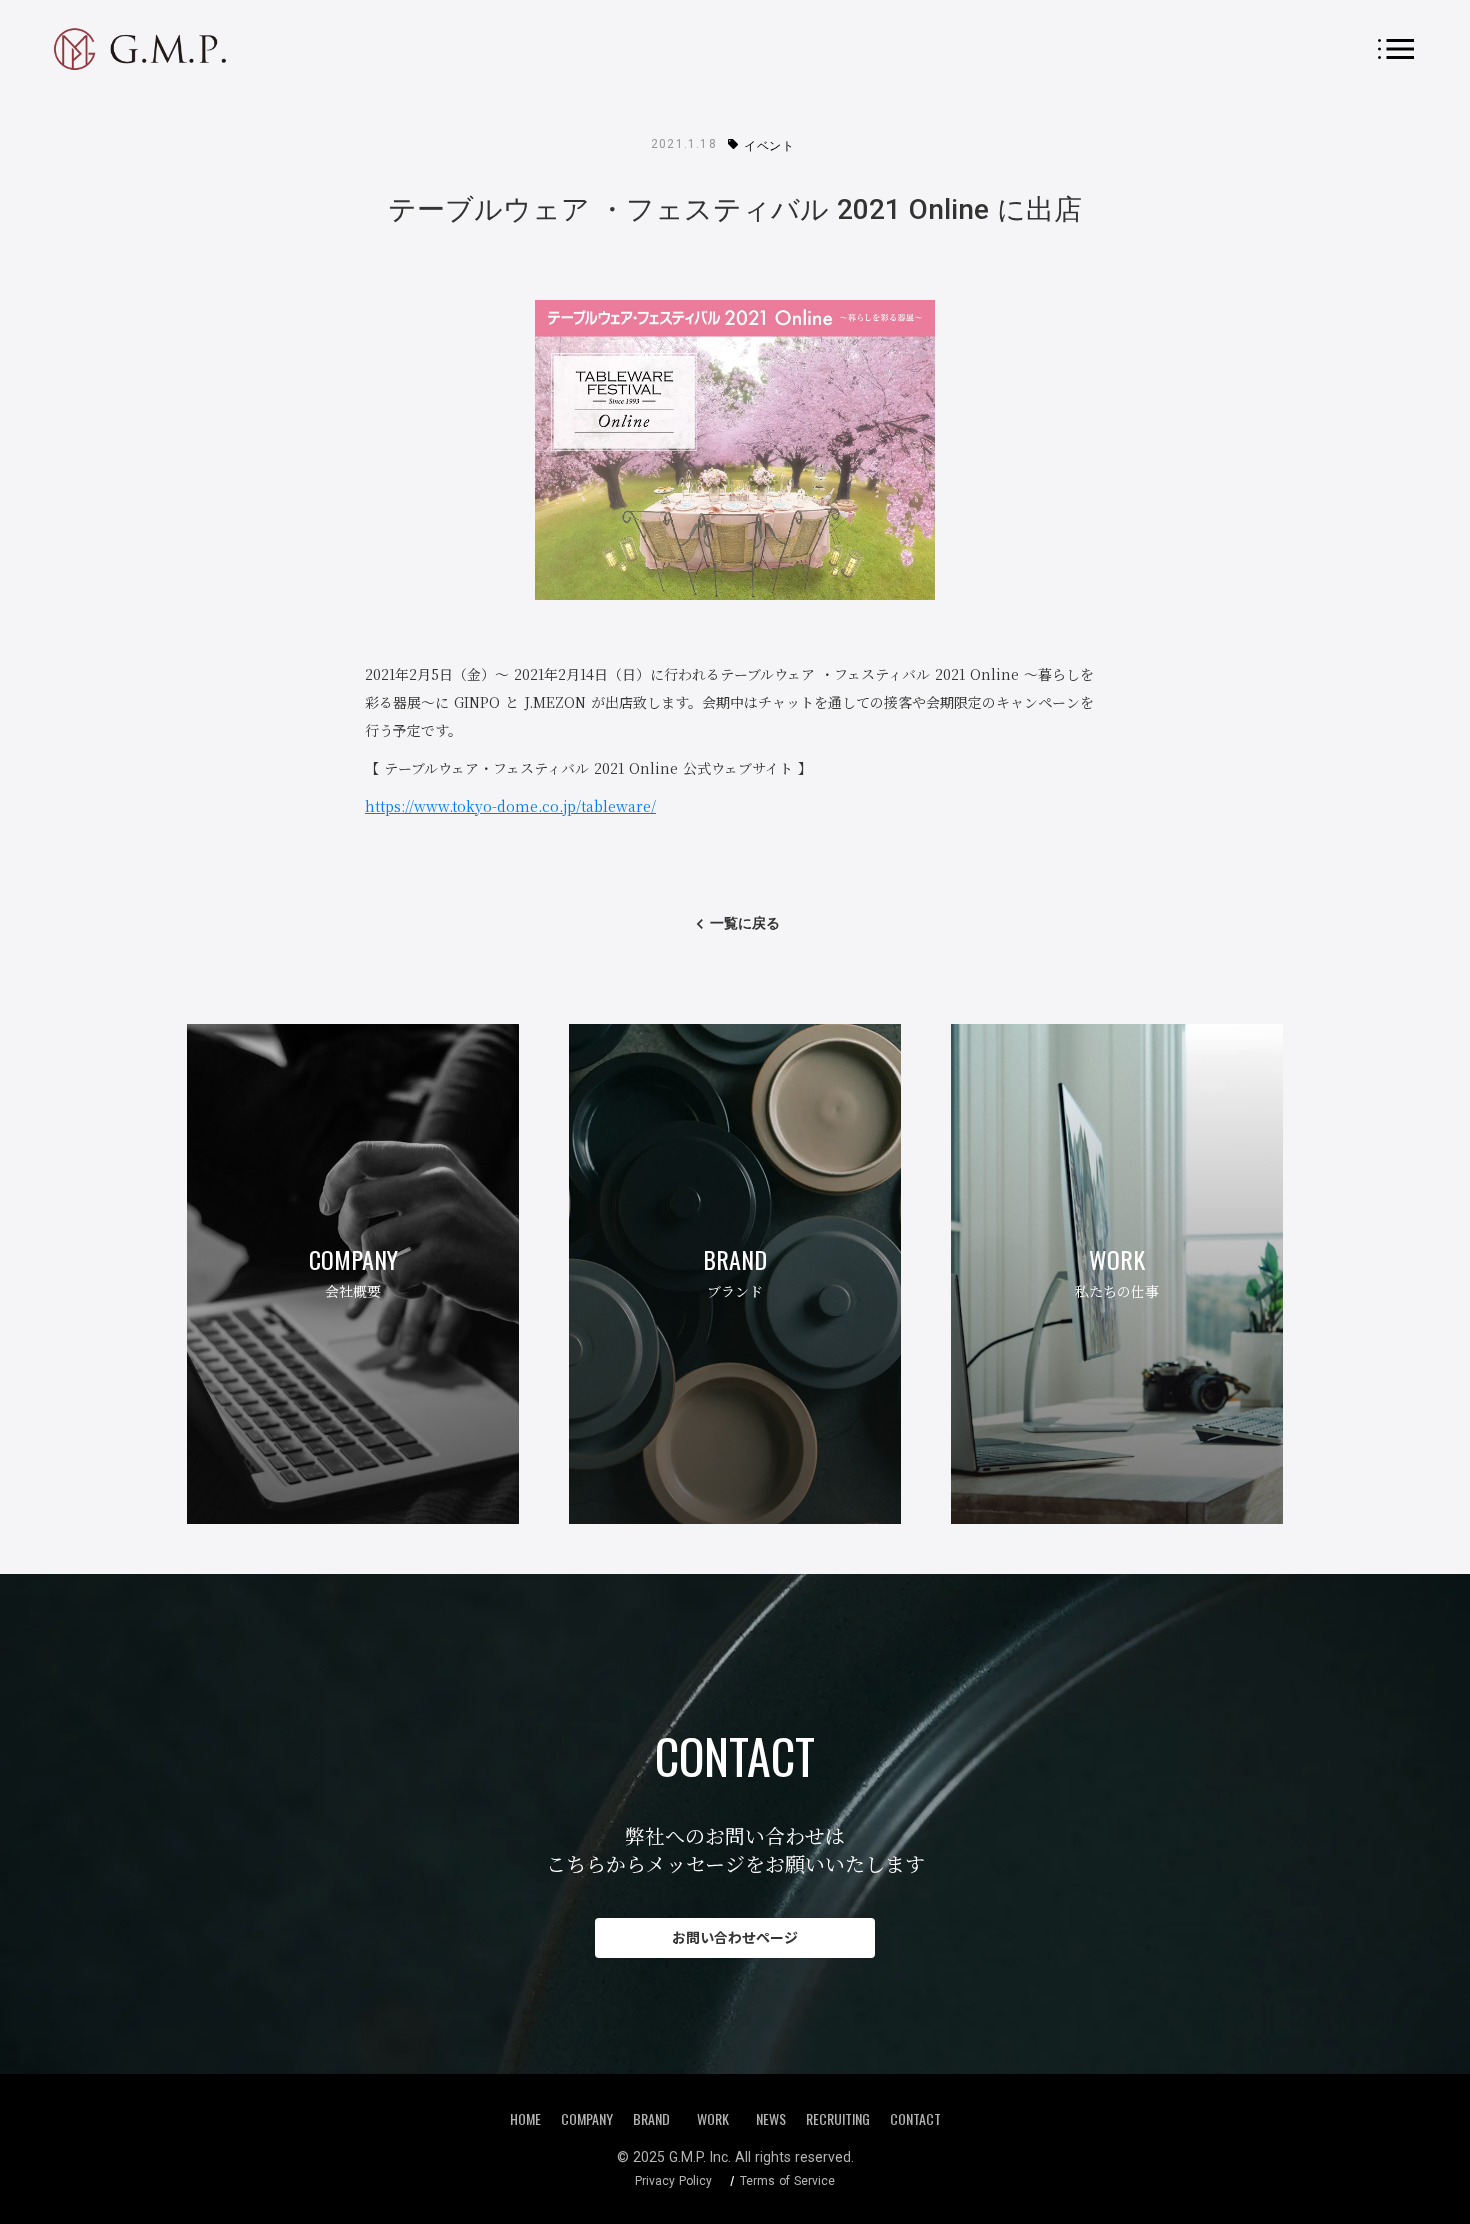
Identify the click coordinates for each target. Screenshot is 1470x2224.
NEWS (771, 2119)
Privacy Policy (673, 2181)
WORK (713, 2118)
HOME (525, 2119)
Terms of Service (787, 2181)
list (1396, 49)
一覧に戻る (745, 923)
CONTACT (915, 2119)
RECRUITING (838, 2119)
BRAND (651, 2119)
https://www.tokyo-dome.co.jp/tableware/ (510, 806)
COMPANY (587, 2119)
